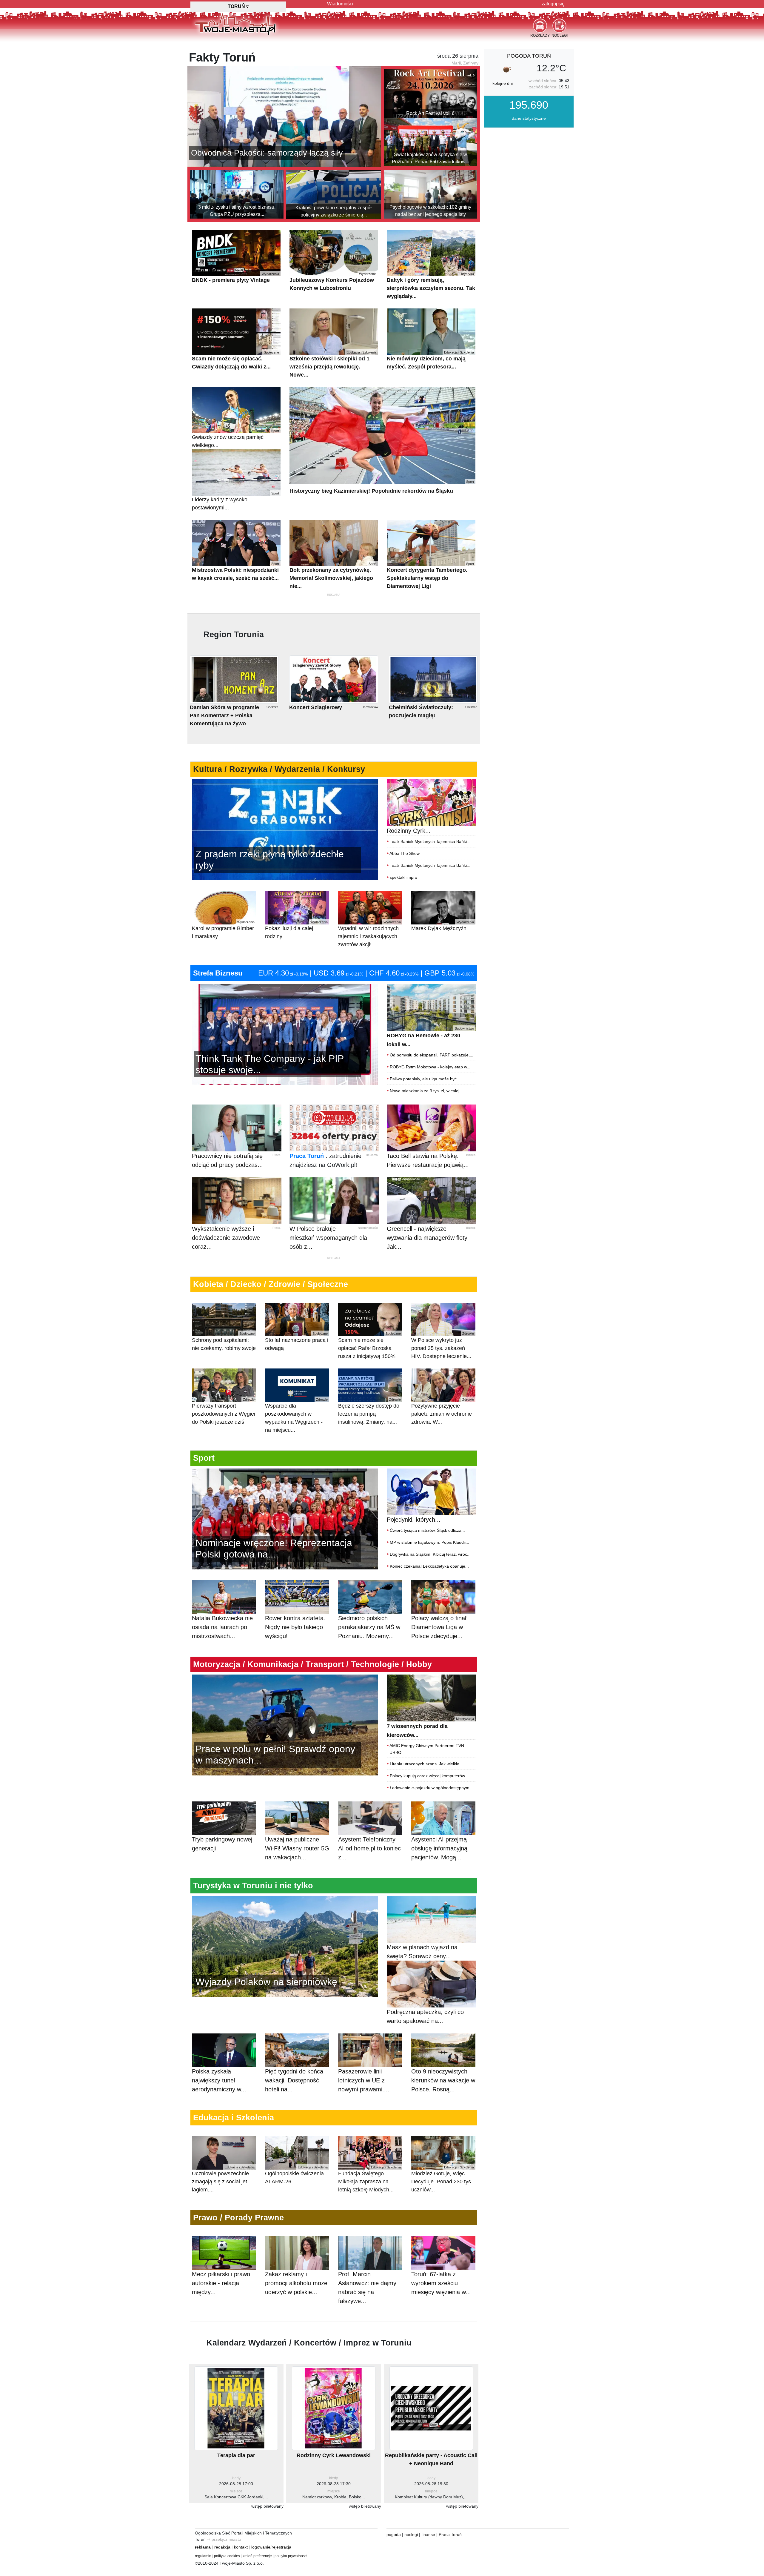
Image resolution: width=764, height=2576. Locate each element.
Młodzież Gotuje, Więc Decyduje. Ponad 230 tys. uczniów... (443, 2179)
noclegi (411, 2534)
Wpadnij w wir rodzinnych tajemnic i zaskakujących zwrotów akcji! (369, 934)
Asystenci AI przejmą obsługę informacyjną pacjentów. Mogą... (439, 1848)
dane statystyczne (529, 118)
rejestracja (281, 2547)
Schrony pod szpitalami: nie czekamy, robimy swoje (224, 1341)
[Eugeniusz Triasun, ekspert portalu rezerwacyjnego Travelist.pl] (285, 1946)
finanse (428, 2534)
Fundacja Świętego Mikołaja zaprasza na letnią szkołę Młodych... (369, 2179)
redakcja (222, 2547)
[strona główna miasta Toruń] (235, 24)
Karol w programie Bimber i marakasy (223, 930)
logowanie (261, 2547)
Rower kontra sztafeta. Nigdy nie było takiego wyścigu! (295, 1627)
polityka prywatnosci (291, 2556)
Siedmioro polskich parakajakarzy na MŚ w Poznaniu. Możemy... (369, 1627)
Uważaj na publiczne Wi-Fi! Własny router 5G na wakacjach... (297, 1848)
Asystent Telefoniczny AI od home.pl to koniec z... (369, 1848)
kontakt (241, 2547)
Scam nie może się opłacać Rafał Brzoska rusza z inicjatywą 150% (369, 1345)
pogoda (394, 2534)
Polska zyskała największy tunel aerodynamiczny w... (219, 2080)
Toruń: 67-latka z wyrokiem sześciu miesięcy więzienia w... (441, 2283)
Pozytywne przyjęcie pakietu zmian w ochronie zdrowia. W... (443, 1411)
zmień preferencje (257, 2556)
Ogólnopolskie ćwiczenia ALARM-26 (296, 2175)
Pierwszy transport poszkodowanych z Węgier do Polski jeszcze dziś (224, 1411)
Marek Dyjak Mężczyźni (443, 926)
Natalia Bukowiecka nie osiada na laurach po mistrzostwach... (222, 1627)
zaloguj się (553, 4)
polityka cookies (227, 2556)
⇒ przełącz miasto (224, 2539)
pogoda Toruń (529, 56)
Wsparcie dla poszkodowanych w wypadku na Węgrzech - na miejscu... (296, 1415)
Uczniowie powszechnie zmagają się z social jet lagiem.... (223, 2179)
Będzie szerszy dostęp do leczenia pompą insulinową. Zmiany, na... (369, 1411)
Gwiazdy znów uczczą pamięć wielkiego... (235, 439)
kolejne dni (503, 83)
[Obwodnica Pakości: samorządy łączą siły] (284, 116)
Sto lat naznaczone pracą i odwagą (297, 1341)
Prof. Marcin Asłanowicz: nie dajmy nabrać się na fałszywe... (367, 2288)
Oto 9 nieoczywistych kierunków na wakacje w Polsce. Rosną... (443, 2080)
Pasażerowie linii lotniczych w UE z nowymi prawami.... (364, 2080)
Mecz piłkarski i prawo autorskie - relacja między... (221, 2283)
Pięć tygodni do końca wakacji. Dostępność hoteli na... (294, 2080)
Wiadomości (340, 4)
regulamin (203, 2556)
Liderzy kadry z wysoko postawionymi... (235, 501)
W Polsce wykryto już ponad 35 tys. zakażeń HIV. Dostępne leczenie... (443, 1345)
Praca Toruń (307, 1156)
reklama (203, 2547)
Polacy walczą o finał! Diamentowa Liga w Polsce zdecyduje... (440, 1627)
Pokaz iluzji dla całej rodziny (296, 930)
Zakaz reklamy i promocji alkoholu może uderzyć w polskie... (296, 2283)
